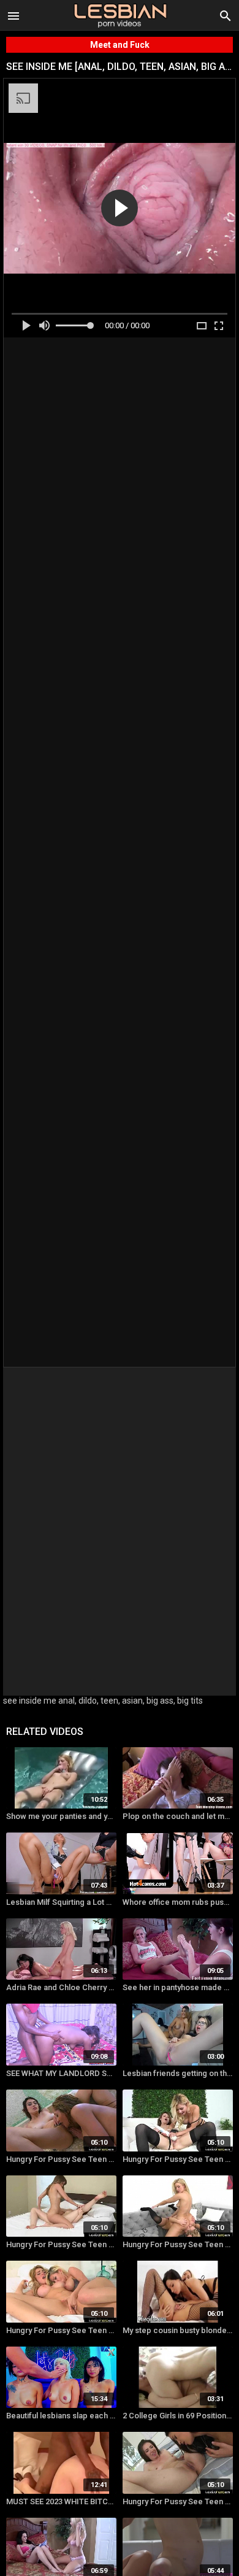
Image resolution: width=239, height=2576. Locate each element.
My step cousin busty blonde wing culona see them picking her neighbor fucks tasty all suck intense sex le (178, 2330)
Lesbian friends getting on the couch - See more (178, 2073)
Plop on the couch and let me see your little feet (178, 1816)
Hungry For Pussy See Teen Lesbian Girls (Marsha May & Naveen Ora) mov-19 (178, 2159)
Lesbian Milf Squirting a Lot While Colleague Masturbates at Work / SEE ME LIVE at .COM (61, 1902)
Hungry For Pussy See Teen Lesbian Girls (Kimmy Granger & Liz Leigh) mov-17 (61, 2244)
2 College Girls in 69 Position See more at (178, 2416)
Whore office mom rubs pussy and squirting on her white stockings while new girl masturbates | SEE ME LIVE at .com (178, 1902)
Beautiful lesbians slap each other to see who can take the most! (61, 2416)
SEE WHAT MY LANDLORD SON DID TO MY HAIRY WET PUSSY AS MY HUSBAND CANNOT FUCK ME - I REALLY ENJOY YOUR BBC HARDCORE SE (61, 2073)
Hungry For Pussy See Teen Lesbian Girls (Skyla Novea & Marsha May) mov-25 (61, 2330)
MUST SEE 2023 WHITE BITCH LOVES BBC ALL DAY (61, 2501)
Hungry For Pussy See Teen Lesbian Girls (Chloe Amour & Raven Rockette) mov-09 (61, 2159)
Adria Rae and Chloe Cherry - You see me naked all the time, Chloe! (61, 1987)
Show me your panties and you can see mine (61, 1816)
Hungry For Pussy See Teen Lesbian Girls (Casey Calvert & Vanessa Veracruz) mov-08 (178, 2501)
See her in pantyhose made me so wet (178, 1987)
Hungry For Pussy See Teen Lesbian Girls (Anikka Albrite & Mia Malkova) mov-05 (178, 2244)
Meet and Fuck (120, 45)
